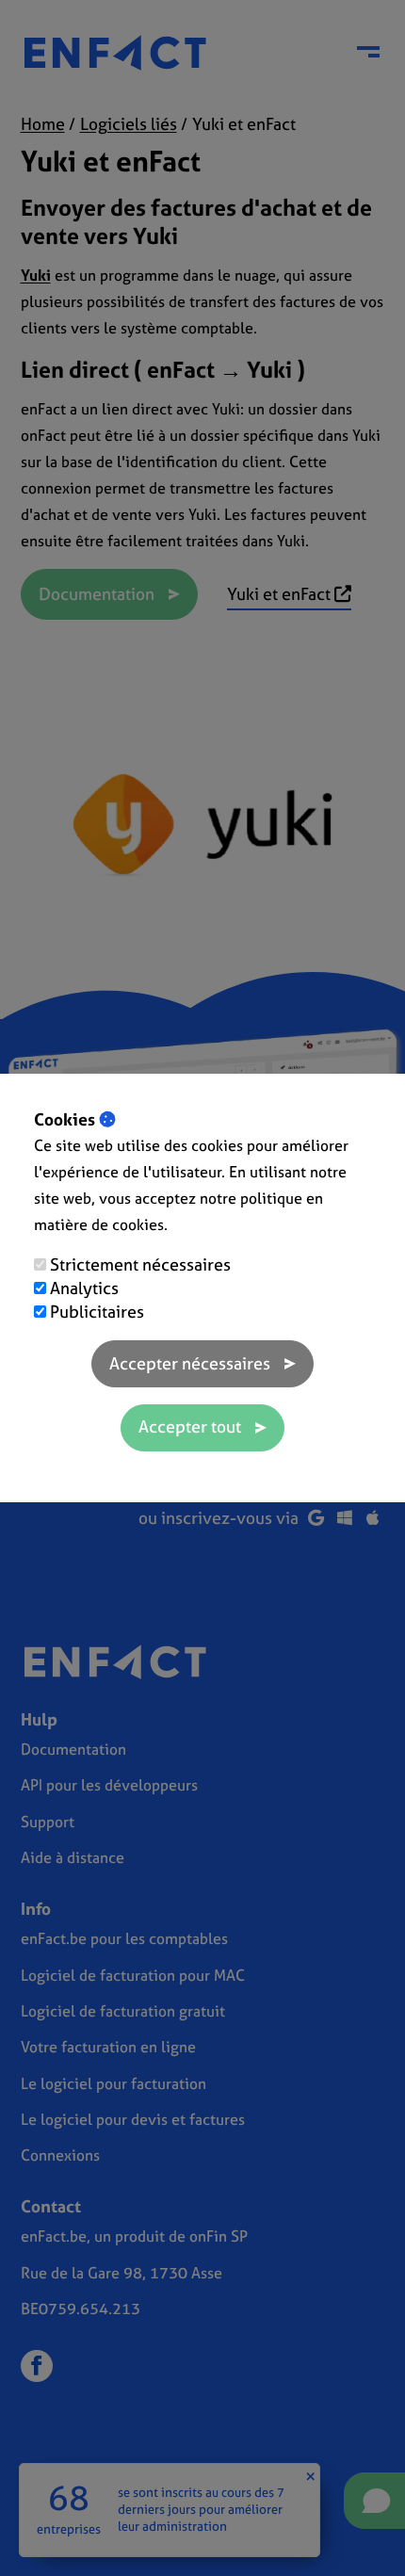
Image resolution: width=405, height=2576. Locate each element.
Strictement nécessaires (140, 1264)
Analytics (84, 1288)
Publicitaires (97, 1312)
